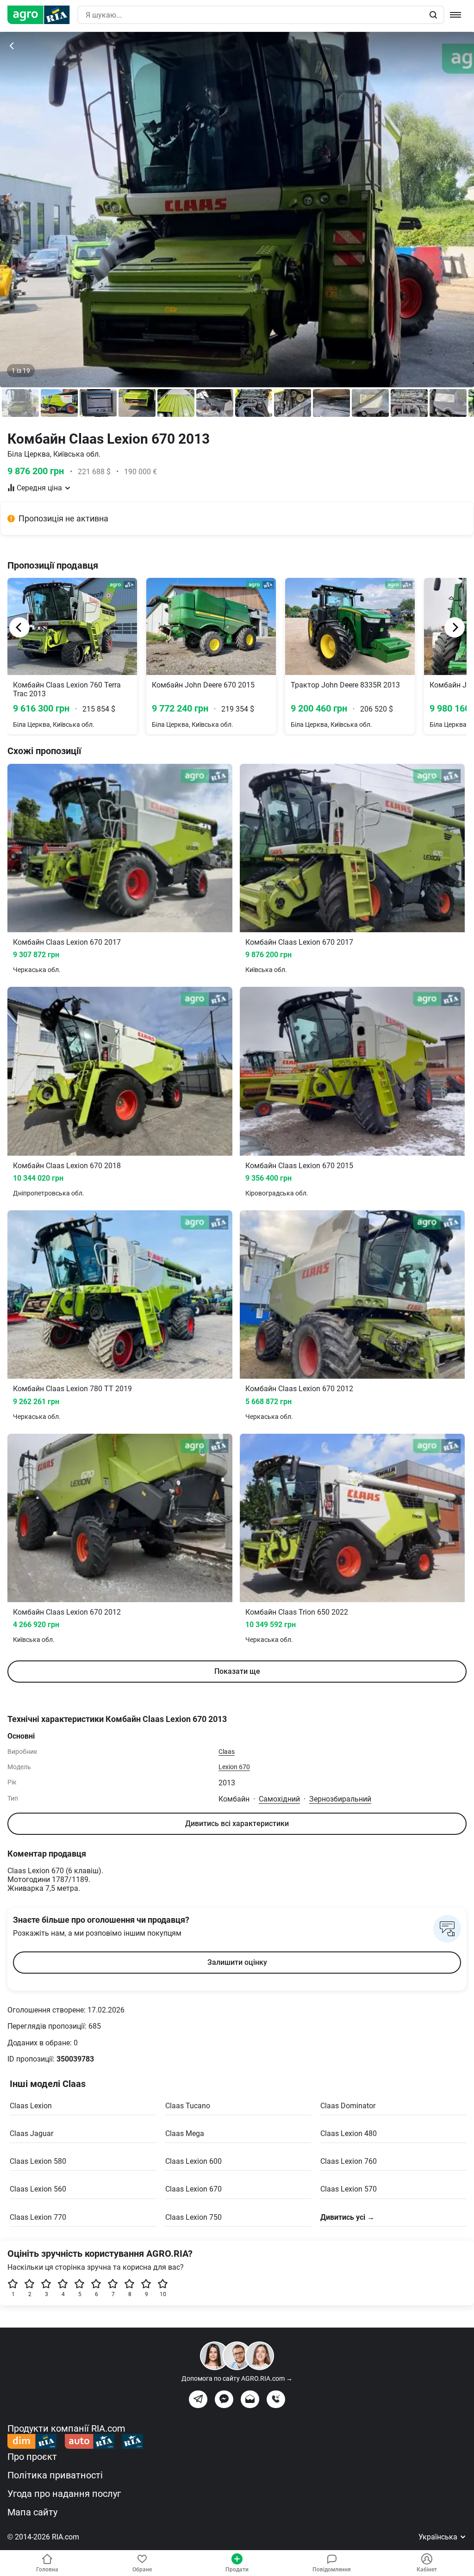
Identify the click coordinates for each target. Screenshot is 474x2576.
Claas (227, 1752)
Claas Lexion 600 (193, 2161)
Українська (439, 2537)
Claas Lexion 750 (193, 2217)
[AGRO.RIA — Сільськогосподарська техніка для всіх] (42, 15)
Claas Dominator (348, 2106)
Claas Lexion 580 (38, 2161)
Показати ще (237, 1671)
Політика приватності (55, 2475)
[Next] (455, 627)
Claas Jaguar (31, 2133)
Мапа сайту (32, 2512)
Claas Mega (185, 2133)
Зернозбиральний (340, 1799)
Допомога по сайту (237, 2378)
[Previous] (19, 627)
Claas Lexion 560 (38, 2189)
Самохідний (279, 1799)
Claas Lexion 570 (349, 2189)
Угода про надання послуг (64, 2494)
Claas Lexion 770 (38, 2217)
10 (163, 2294)
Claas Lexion (31, 2106)
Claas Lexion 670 (193, 2189)
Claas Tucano (188, 2106)
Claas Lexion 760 (349, 2161)
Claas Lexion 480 (349, 2133)
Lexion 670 (234, 1767)
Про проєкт (32, 2457)
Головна (47, 2570)
